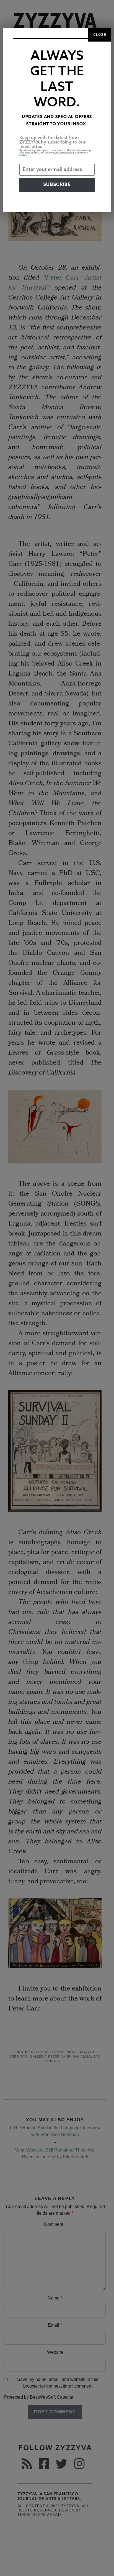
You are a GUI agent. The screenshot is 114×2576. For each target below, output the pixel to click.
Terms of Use (64, 150)
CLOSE (100, 35)
